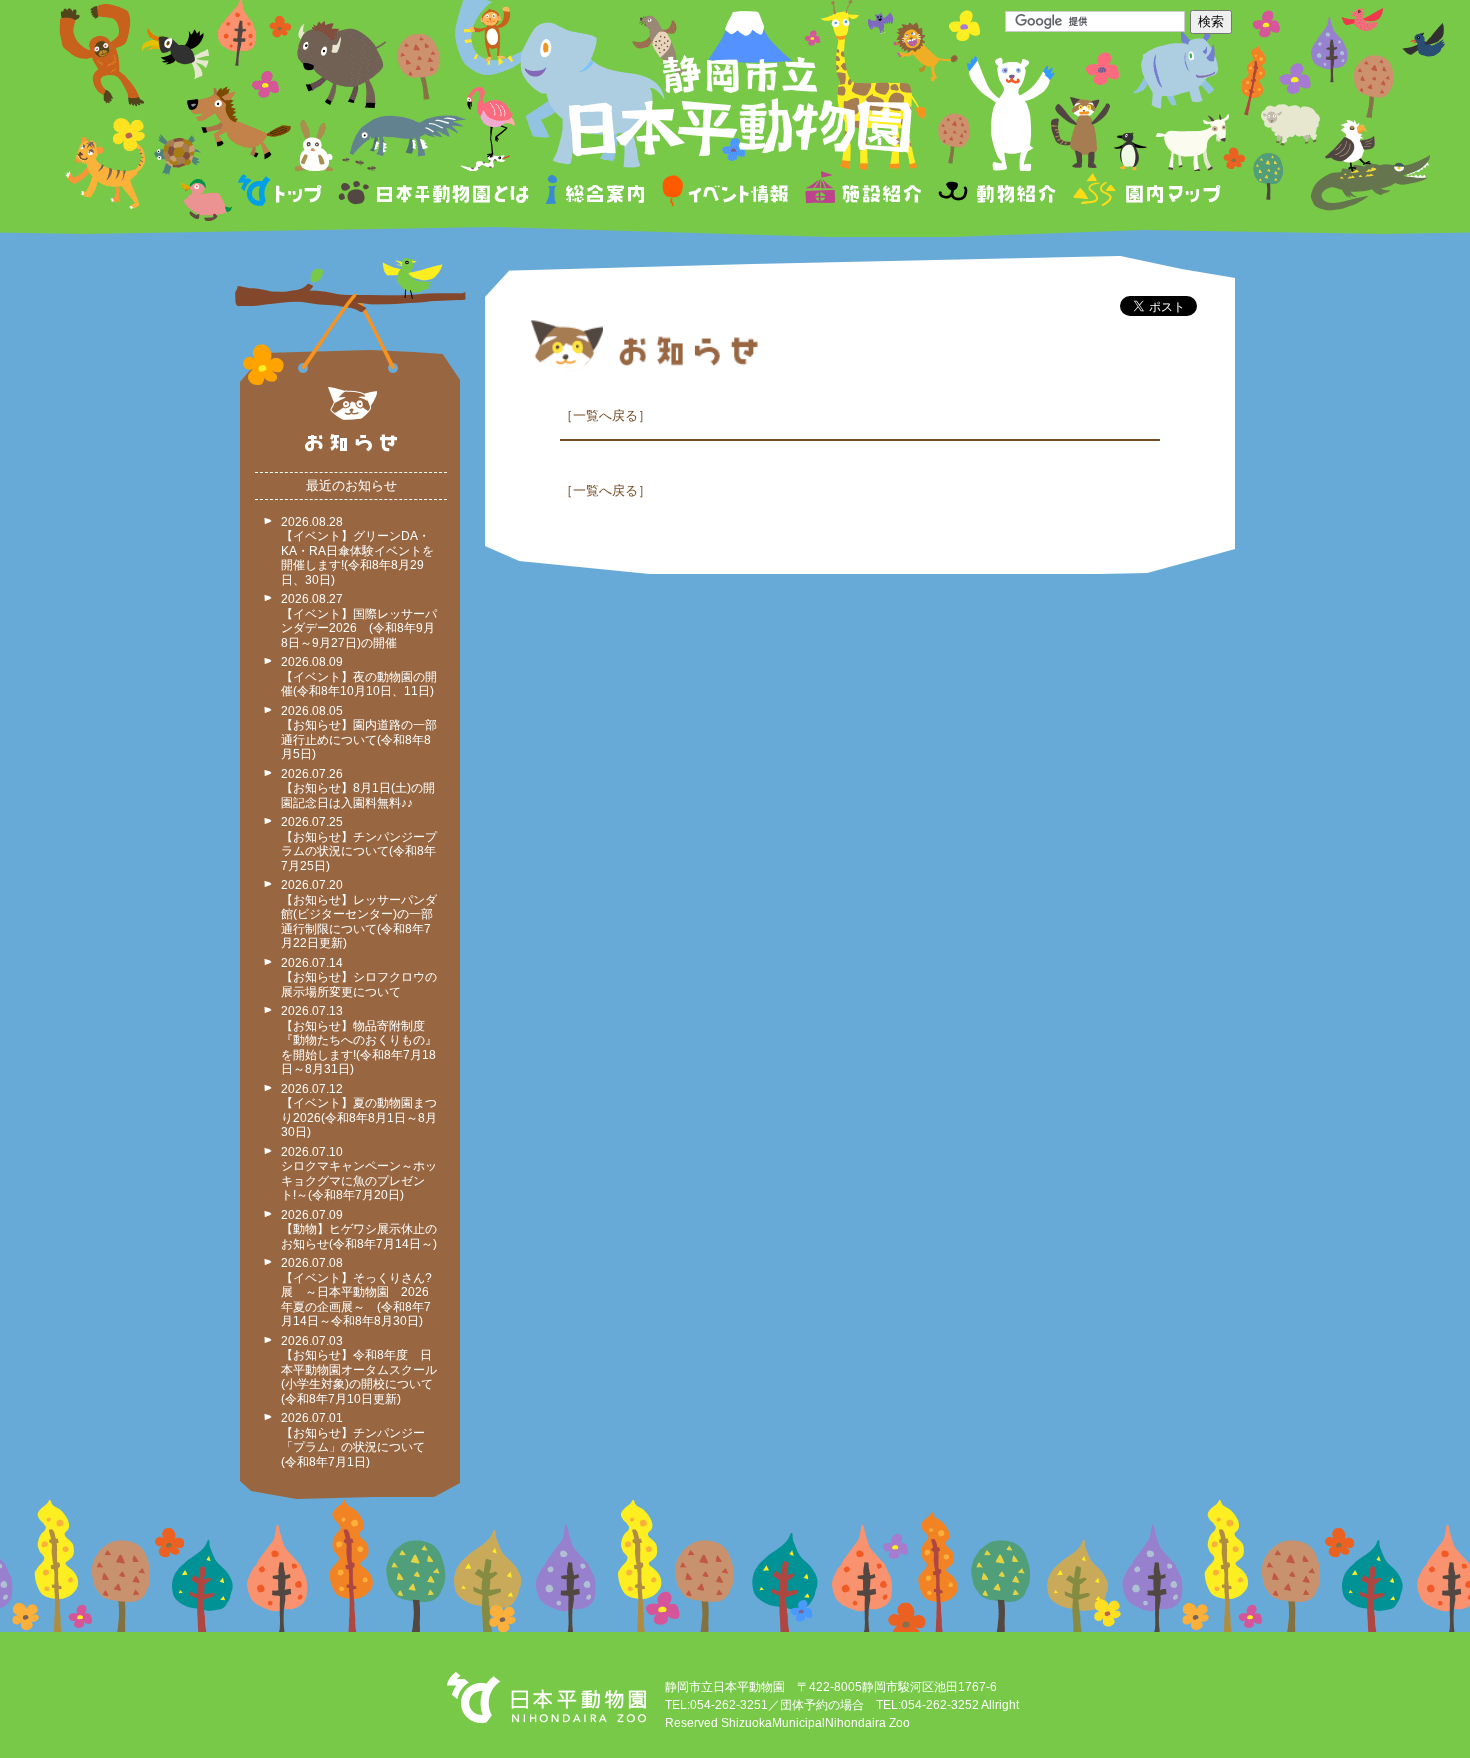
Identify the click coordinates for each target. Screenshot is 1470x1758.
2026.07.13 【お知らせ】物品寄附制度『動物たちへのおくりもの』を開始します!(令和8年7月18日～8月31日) (359, 1040)
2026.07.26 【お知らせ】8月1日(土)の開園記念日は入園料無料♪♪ (358, 788)
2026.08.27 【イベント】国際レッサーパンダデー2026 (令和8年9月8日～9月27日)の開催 (359, 621)
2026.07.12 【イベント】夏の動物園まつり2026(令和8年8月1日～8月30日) (359, 1111)
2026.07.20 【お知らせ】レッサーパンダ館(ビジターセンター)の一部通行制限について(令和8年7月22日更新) (359, 914)
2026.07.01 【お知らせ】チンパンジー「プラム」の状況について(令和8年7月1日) (353, 1440)
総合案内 (596, 193)
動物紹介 (996, 193)
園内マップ (1144, 193)
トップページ (283, 193)
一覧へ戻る (605, 415)
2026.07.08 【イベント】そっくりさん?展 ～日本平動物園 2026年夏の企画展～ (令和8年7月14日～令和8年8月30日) (356, 1292)
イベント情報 (725, 193)
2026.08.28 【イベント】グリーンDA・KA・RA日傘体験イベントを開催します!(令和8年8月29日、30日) (357, 551)
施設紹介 (863, 193)
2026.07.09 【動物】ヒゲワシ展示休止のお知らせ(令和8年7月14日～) (359, 1229)
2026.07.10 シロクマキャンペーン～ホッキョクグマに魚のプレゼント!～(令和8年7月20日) (359, 1174)
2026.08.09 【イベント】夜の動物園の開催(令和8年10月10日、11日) (359, 676)
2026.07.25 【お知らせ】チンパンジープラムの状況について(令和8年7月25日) (359, 844)
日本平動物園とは (435, 193)
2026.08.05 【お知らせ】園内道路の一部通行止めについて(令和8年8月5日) (359, 733)
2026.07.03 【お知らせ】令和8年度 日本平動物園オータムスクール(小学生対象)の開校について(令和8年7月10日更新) (359, 1370)
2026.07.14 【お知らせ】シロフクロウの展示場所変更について (359, 977)
